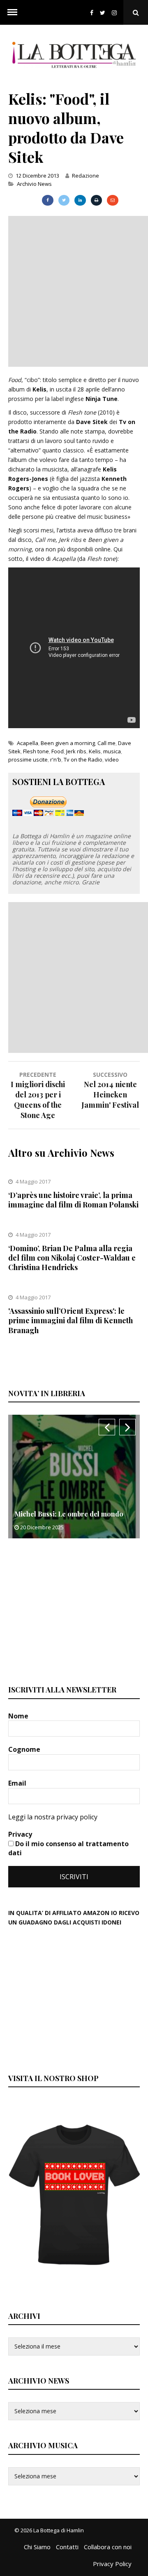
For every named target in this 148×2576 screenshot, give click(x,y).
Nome (19, 1716)
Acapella (28, 743)
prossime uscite (28, 759)
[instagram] (116, 13)
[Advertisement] (74, 290)
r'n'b (56, 759)
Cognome (25, 1749)
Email (18, 1783)
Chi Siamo (37, 2547)
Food (58, 751)
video (112, 759)
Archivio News (34, 184)
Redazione (86, 176)
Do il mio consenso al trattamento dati (68, 1848)
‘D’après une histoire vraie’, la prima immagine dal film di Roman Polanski (73, 1200)
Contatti (67, 2547)
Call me (106, 743)
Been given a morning (68, 743)
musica (112, 751)
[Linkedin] (80, 200)
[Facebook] (92, 13)
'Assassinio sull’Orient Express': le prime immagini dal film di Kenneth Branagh (71, 1321)
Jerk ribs (76, 751)
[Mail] (112, 200)
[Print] (96, 200)
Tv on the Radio (83, 759)
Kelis (95, 751)
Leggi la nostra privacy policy (53, 1817)
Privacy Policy (112, 2564)
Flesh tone (36, 751)
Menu (12, 12)
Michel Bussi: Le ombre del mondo (69, 1514)
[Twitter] (103, 13)
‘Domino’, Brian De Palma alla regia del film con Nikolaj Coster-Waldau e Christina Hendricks (72, 1258)
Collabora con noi (108, 2547)
